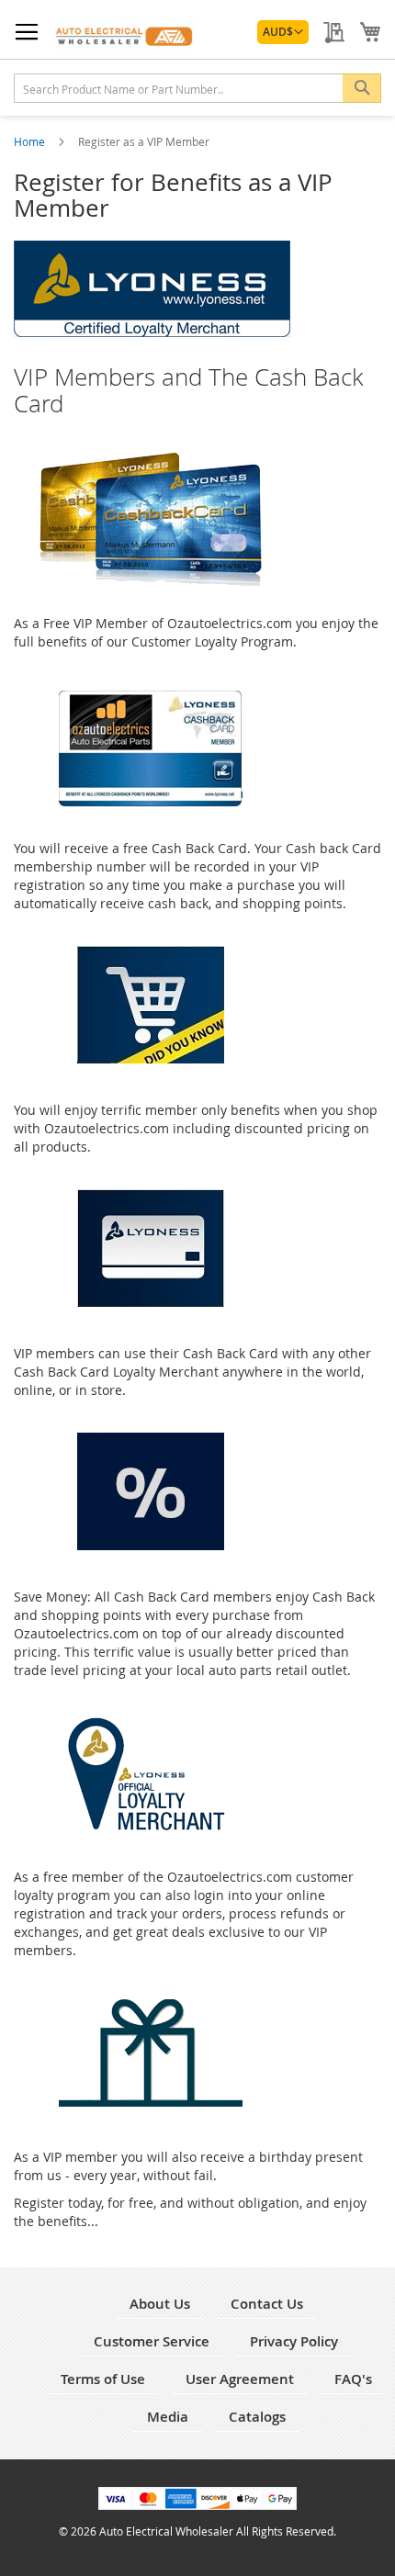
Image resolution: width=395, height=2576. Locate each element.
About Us (160, 2304)
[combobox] (197, 88)
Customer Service (152, 2341)
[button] (283, 32)
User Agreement (240, 2379)
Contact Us (267, 2304)
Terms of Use (103, 2379)
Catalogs (257, 2417)
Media (168, 2417)
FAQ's (353, 2379)
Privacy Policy (294, 2341)
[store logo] (124, 34)
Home (31, 141)
